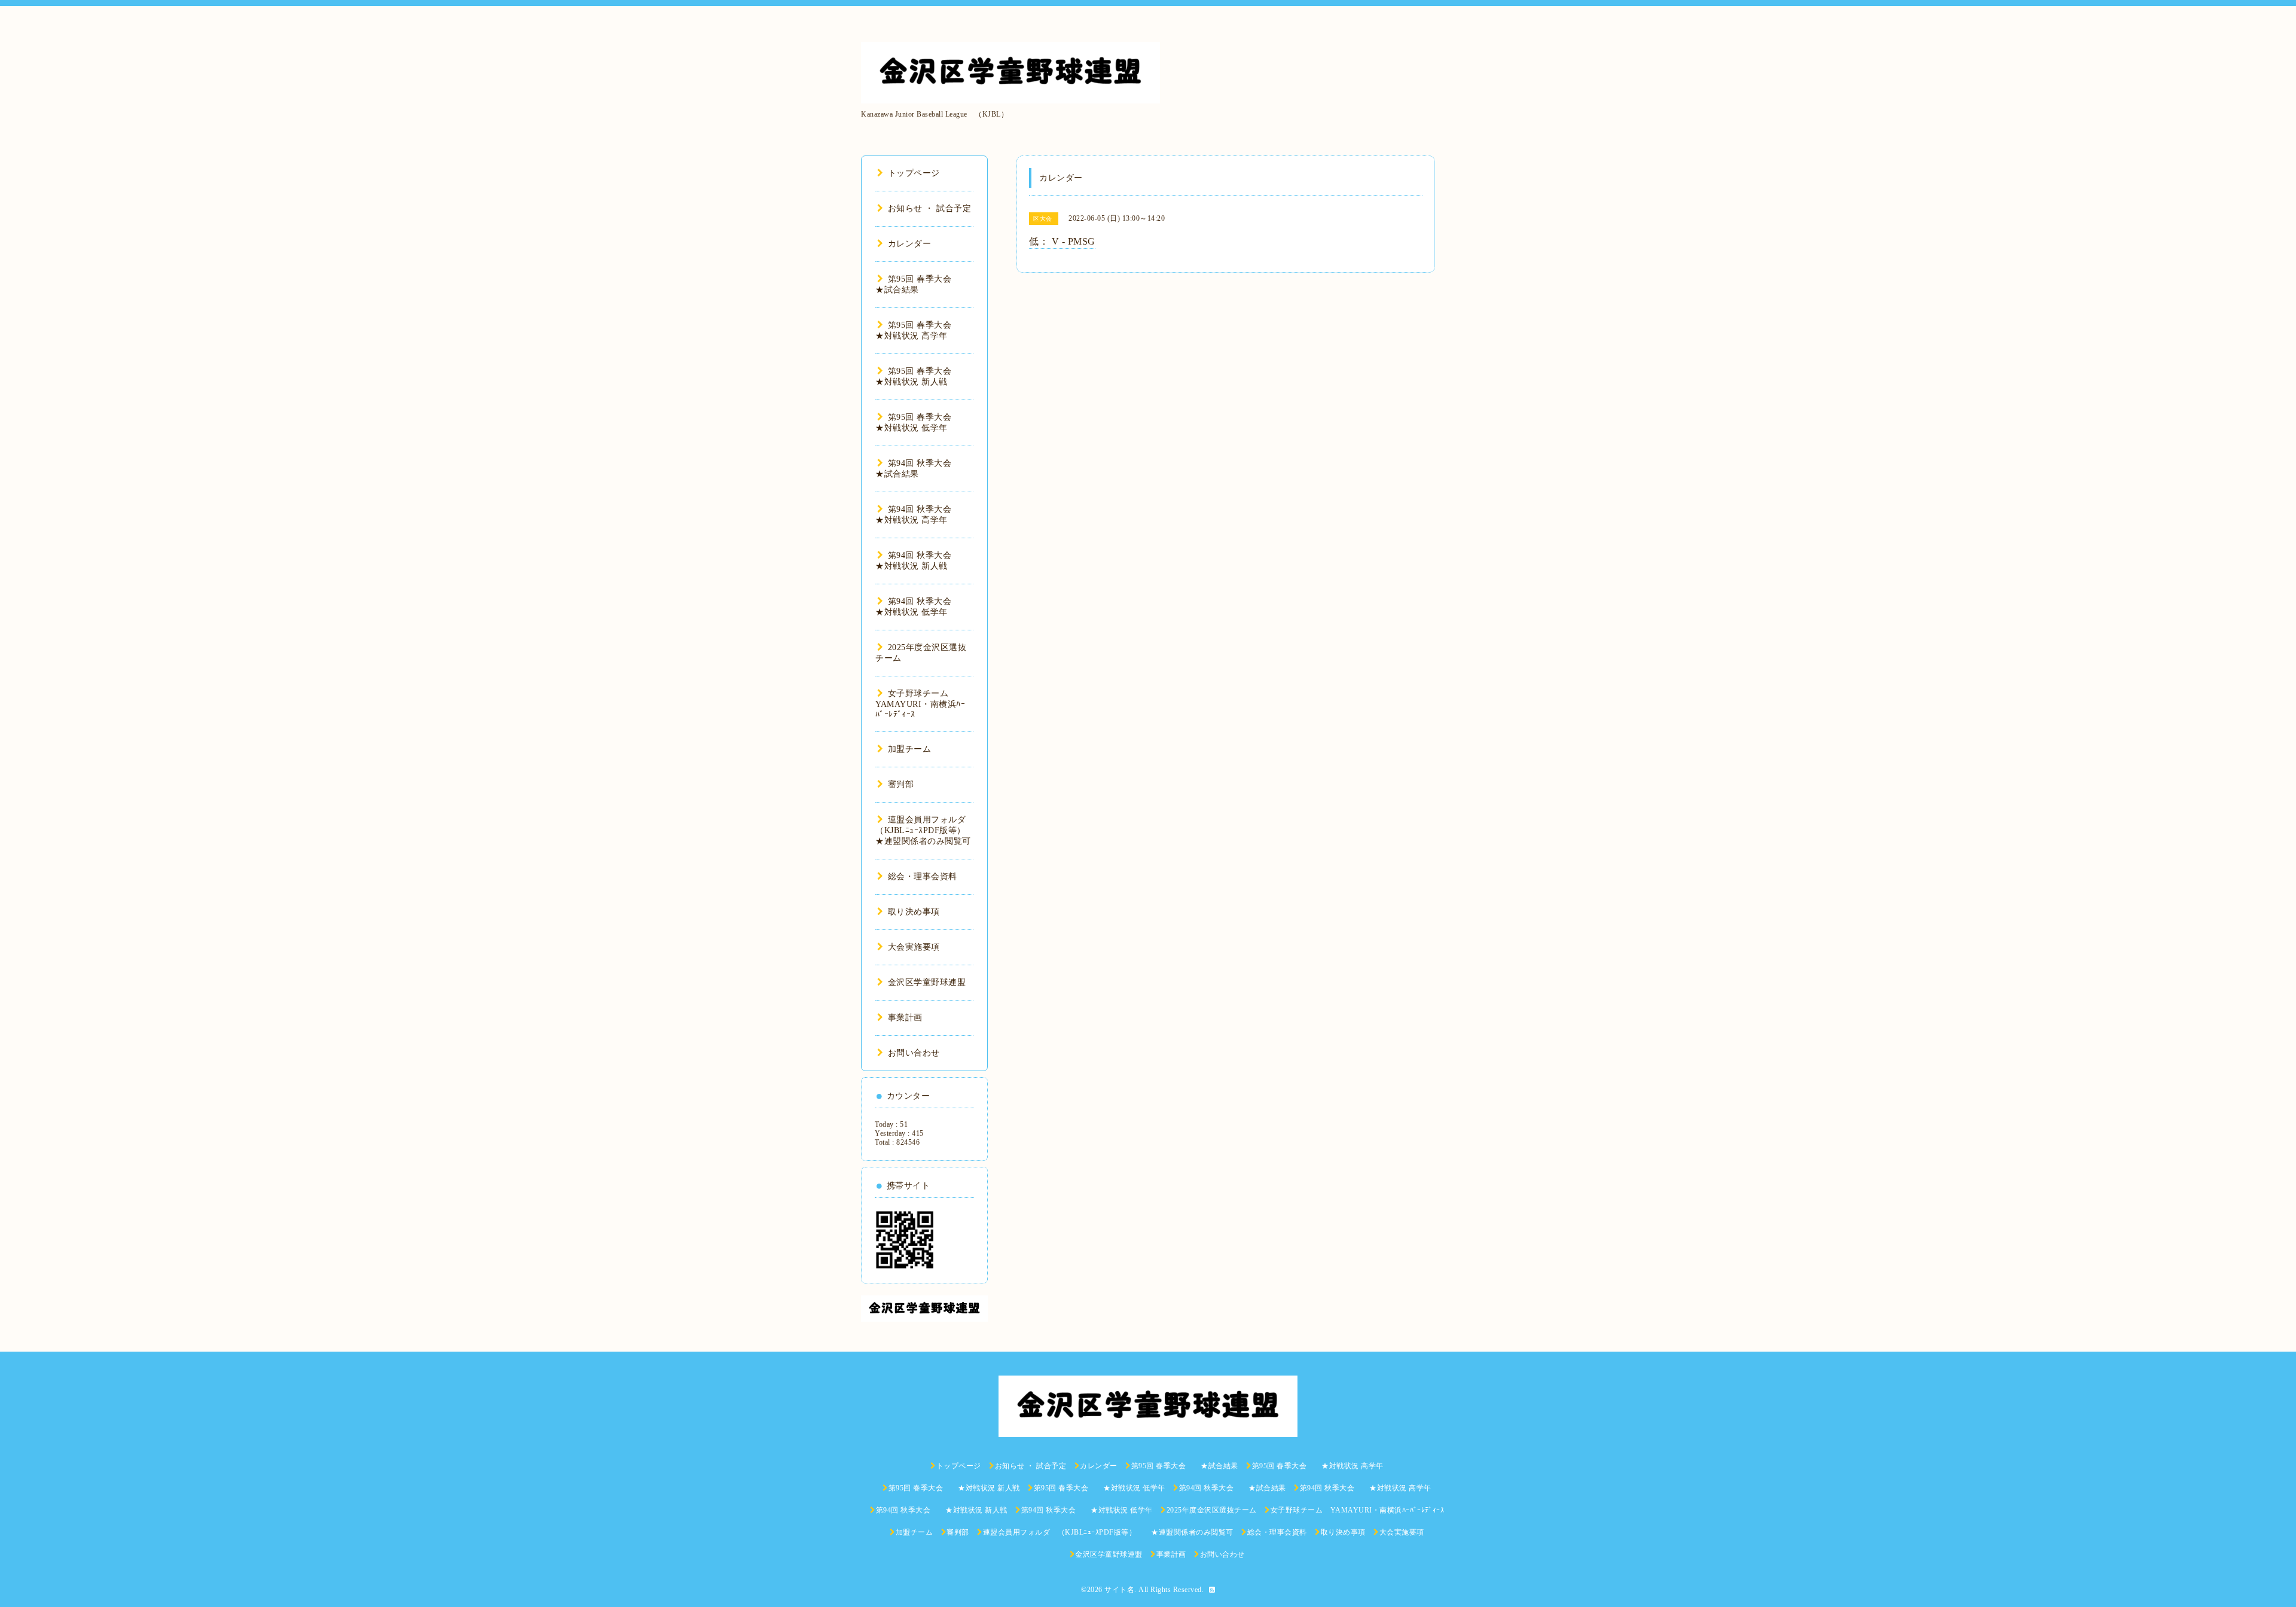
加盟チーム (909, 749)
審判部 (901, 784)
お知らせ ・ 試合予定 (929, 208)
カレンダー (909, 244)
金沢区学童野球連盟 (927, 982)
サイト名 (1119, 1590)
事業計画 (905, 1018)
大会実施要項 (914, 947)
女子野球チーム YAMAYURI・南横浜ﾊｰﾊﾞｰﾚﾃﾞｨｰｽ (920, 704)
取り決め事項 (914, 912)
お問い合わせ (914, 1053)
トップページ (914, 173)
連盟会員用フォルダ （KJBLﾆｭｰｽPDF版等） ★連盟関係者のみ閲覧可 (929, 830)
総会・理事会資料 (923, 876)
